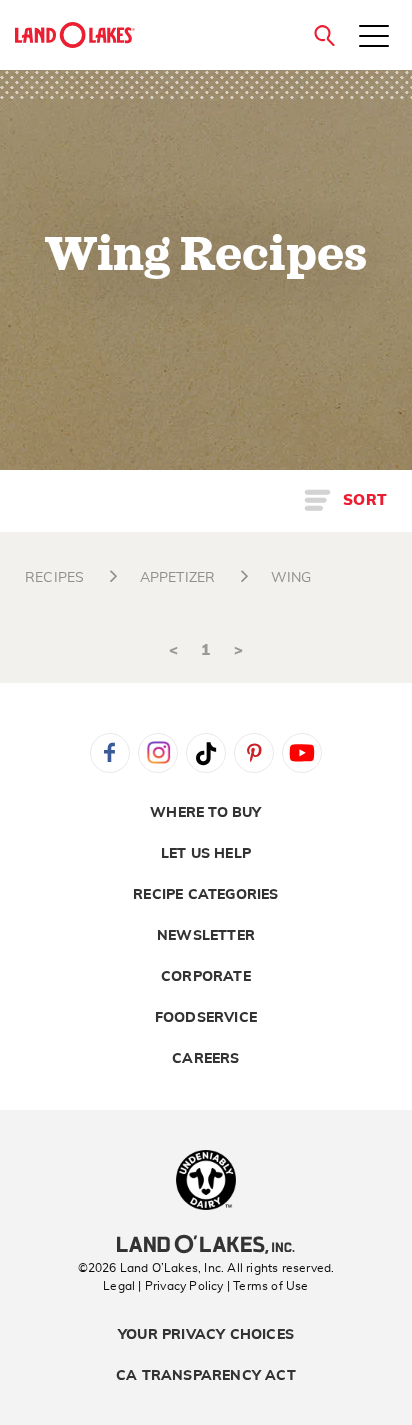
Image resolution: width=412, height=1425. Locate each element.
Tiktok (206, 753)
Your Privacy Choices (206, 1335)
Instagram (158, 753)
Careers (205, 1059)
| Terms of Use (268, 1286)
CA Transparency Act (206, 1376)
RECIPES (54, 578)
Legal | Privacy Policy (163, 1286)
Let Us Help (206, 854)
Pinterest (254, 753)
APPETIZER (178, 578)
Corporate (206, 977)
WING (291, 578)
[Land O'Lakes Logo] (75, 35)
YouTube (302, 753)
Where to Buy (205, 813)
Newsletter (206, 936)
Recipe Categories (205, 895)
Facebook (110, 753)
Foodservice (206, 1018)
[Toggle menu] (374, 38)
